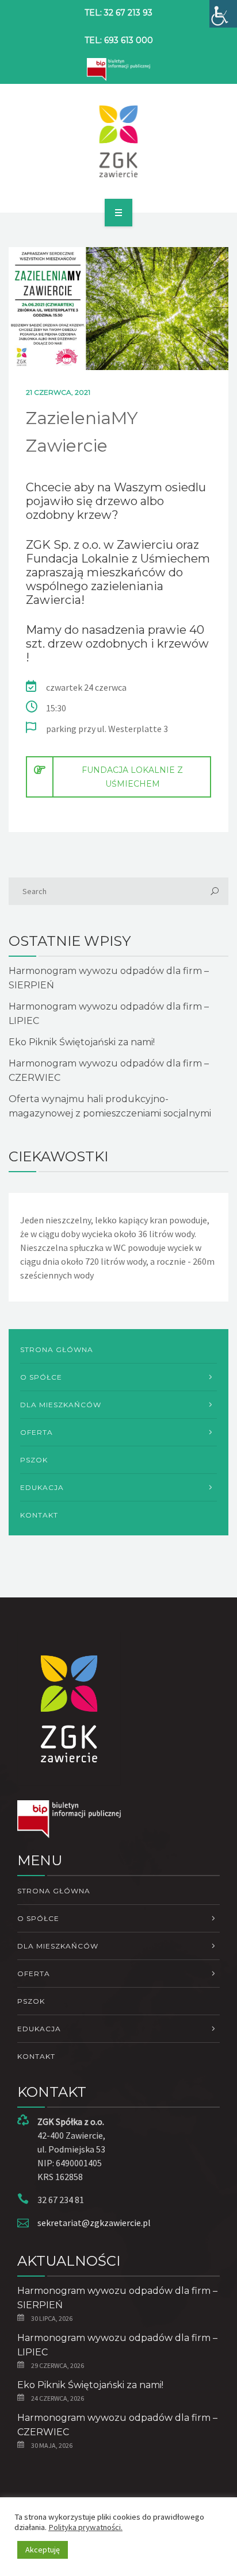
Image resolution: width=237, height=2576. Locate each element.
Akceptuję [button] (43, 2550)
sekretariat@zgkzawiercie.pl (94, 2223)
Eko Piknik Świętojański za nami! (82, 1042)
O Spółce (41, 1377)
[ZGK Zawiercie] (119, 141)
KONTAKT (39, 1515)
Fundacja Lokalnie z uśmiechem (132, 777)
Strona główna (57, 1349)
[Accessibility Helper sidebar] (223, 14)
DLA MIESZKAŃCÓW (61, 1405)
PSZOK (34, 1460)
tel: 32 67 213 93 (118, 13)
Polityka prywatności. (85, 2527)
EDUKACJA (42, 1487)
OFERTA (37, 1432)
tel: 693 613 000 (119, 40)
